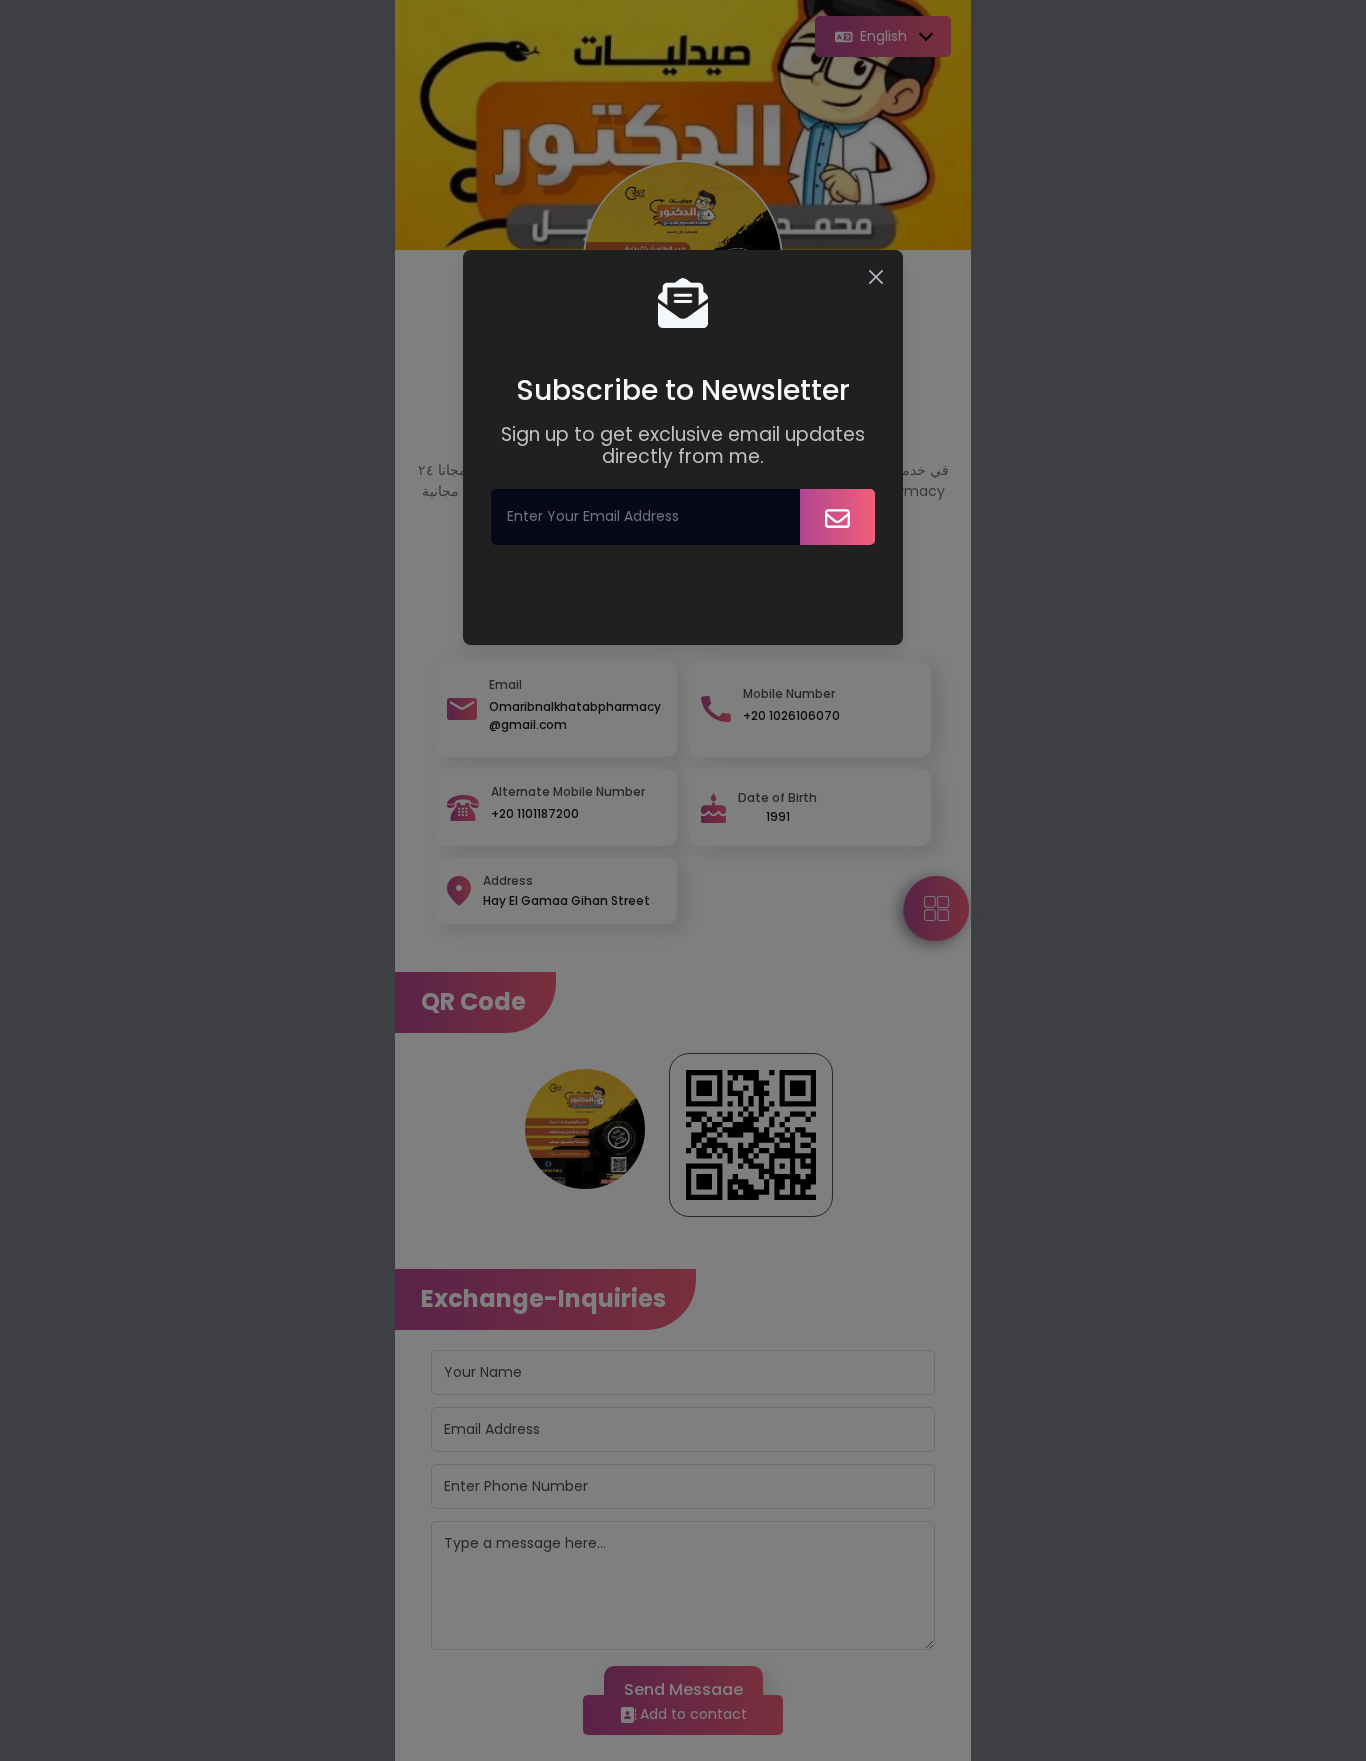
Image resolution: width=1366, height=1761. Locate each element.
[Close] (876, 277)
